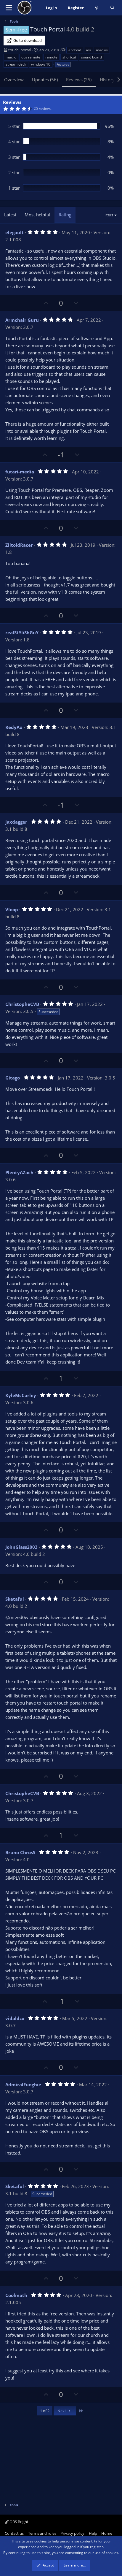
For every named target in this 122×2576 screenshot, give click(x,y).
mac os (102, 50)
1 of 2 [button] (45, 2411)
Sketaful (15, 1599)
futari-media (20, 472)
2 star (14, 172)
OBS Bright (19, 2522)
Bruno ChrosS (20, 1852)
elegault (15, 232)
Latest (10, 215)
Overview (14, 80)
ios (89, 50)
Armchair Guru (22, 320)
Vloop (12, 909)
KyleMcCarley (21, 1395)
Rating (65, 215)
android (75, 50)
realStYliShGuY (22, 632)
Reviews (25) (79, 80)
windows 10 (41, 64)
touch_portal (20, 50)
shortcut (69, 57)
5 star (14, 126)
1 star (14, 188)
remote (51, 57)
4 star (14, 142)
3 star (14, 157)
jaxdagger (16, 822)
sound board (91, 57)
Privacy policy (72, 2533)
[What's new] (97, 8)
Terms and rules (42, 2533)
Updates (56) (45, 80)
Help (93, 2533)
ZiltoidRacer (19, 545)
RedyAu (14, 727)
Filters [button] (108, 215)
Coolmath (16, 2295)
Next (62, 2411)
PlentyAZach (19, 1172)
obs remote (31, 57)
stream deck (16, 64)
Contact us (14, 2533)
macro (11, 57)
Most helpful (37, 215)
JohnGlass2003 (21, 1547)
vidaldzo (15, 2018)
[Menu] (9, 8)
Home (107, 2533)
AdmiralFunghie (23, 2084)
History (107, 80)
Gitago (13, 1078)
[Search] (112, 8)
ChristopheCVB (22, 1004)
